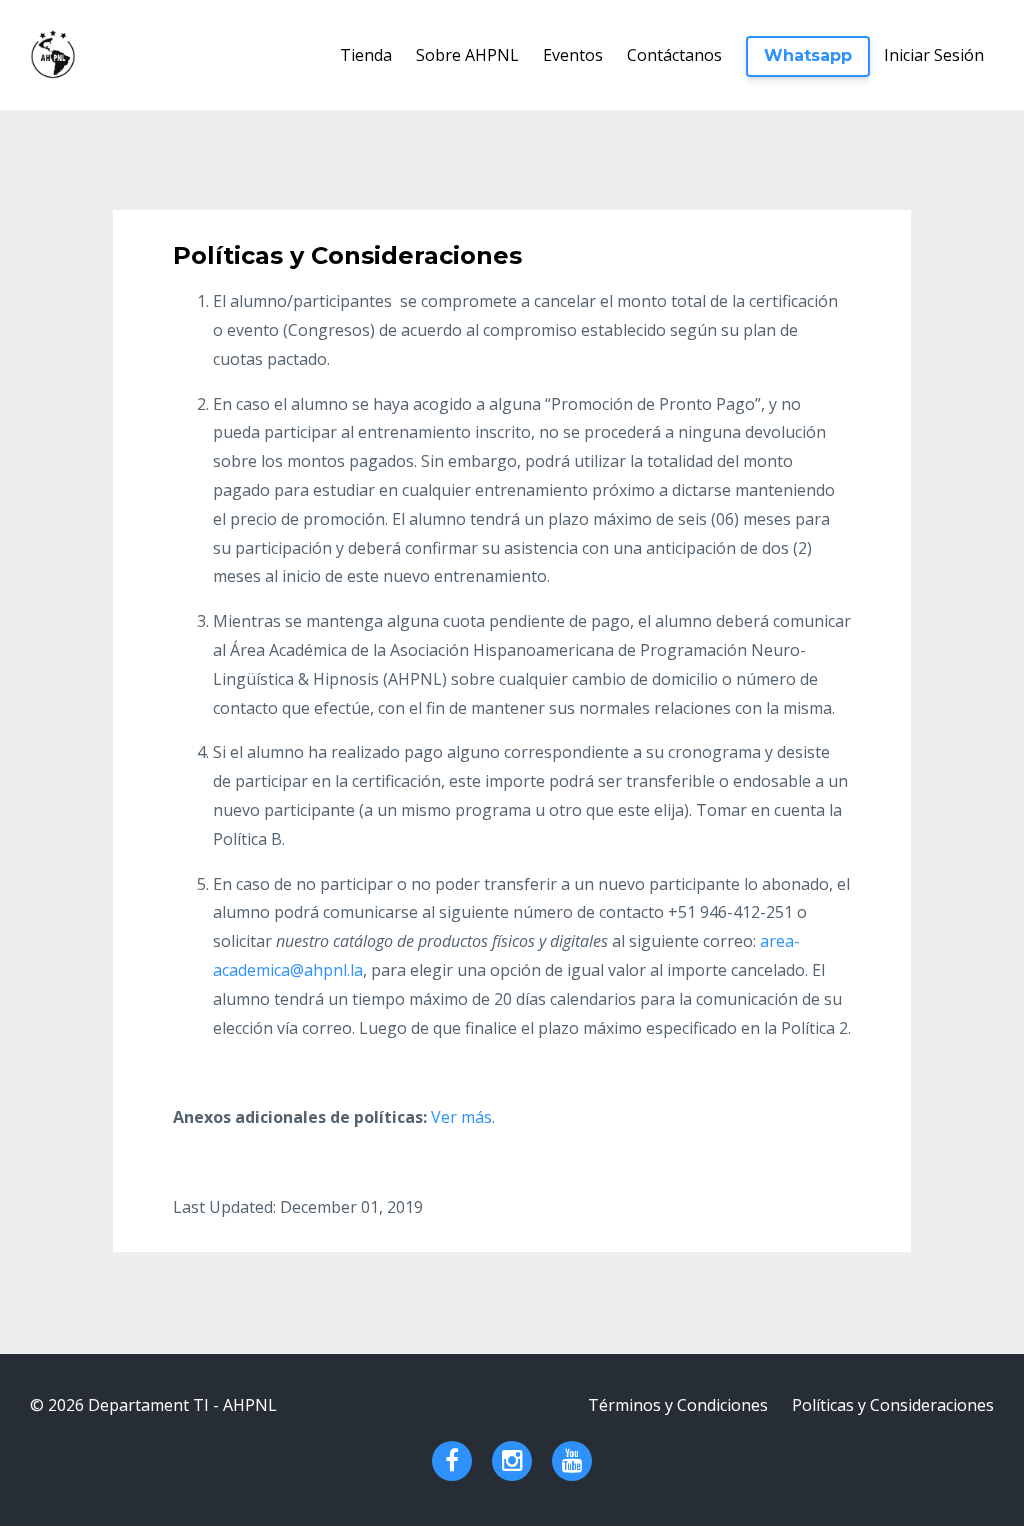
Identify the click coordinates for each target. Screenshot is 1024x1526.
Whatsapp (808, 55)
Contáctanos (674, 55)
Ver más (461, 1117)
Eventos (573, 55)
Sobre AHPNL (467, 55)
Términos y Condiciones (678, 1405)
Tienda (366, 55)
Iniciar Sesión (934, 55)
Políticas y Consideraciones (893, 1405)
